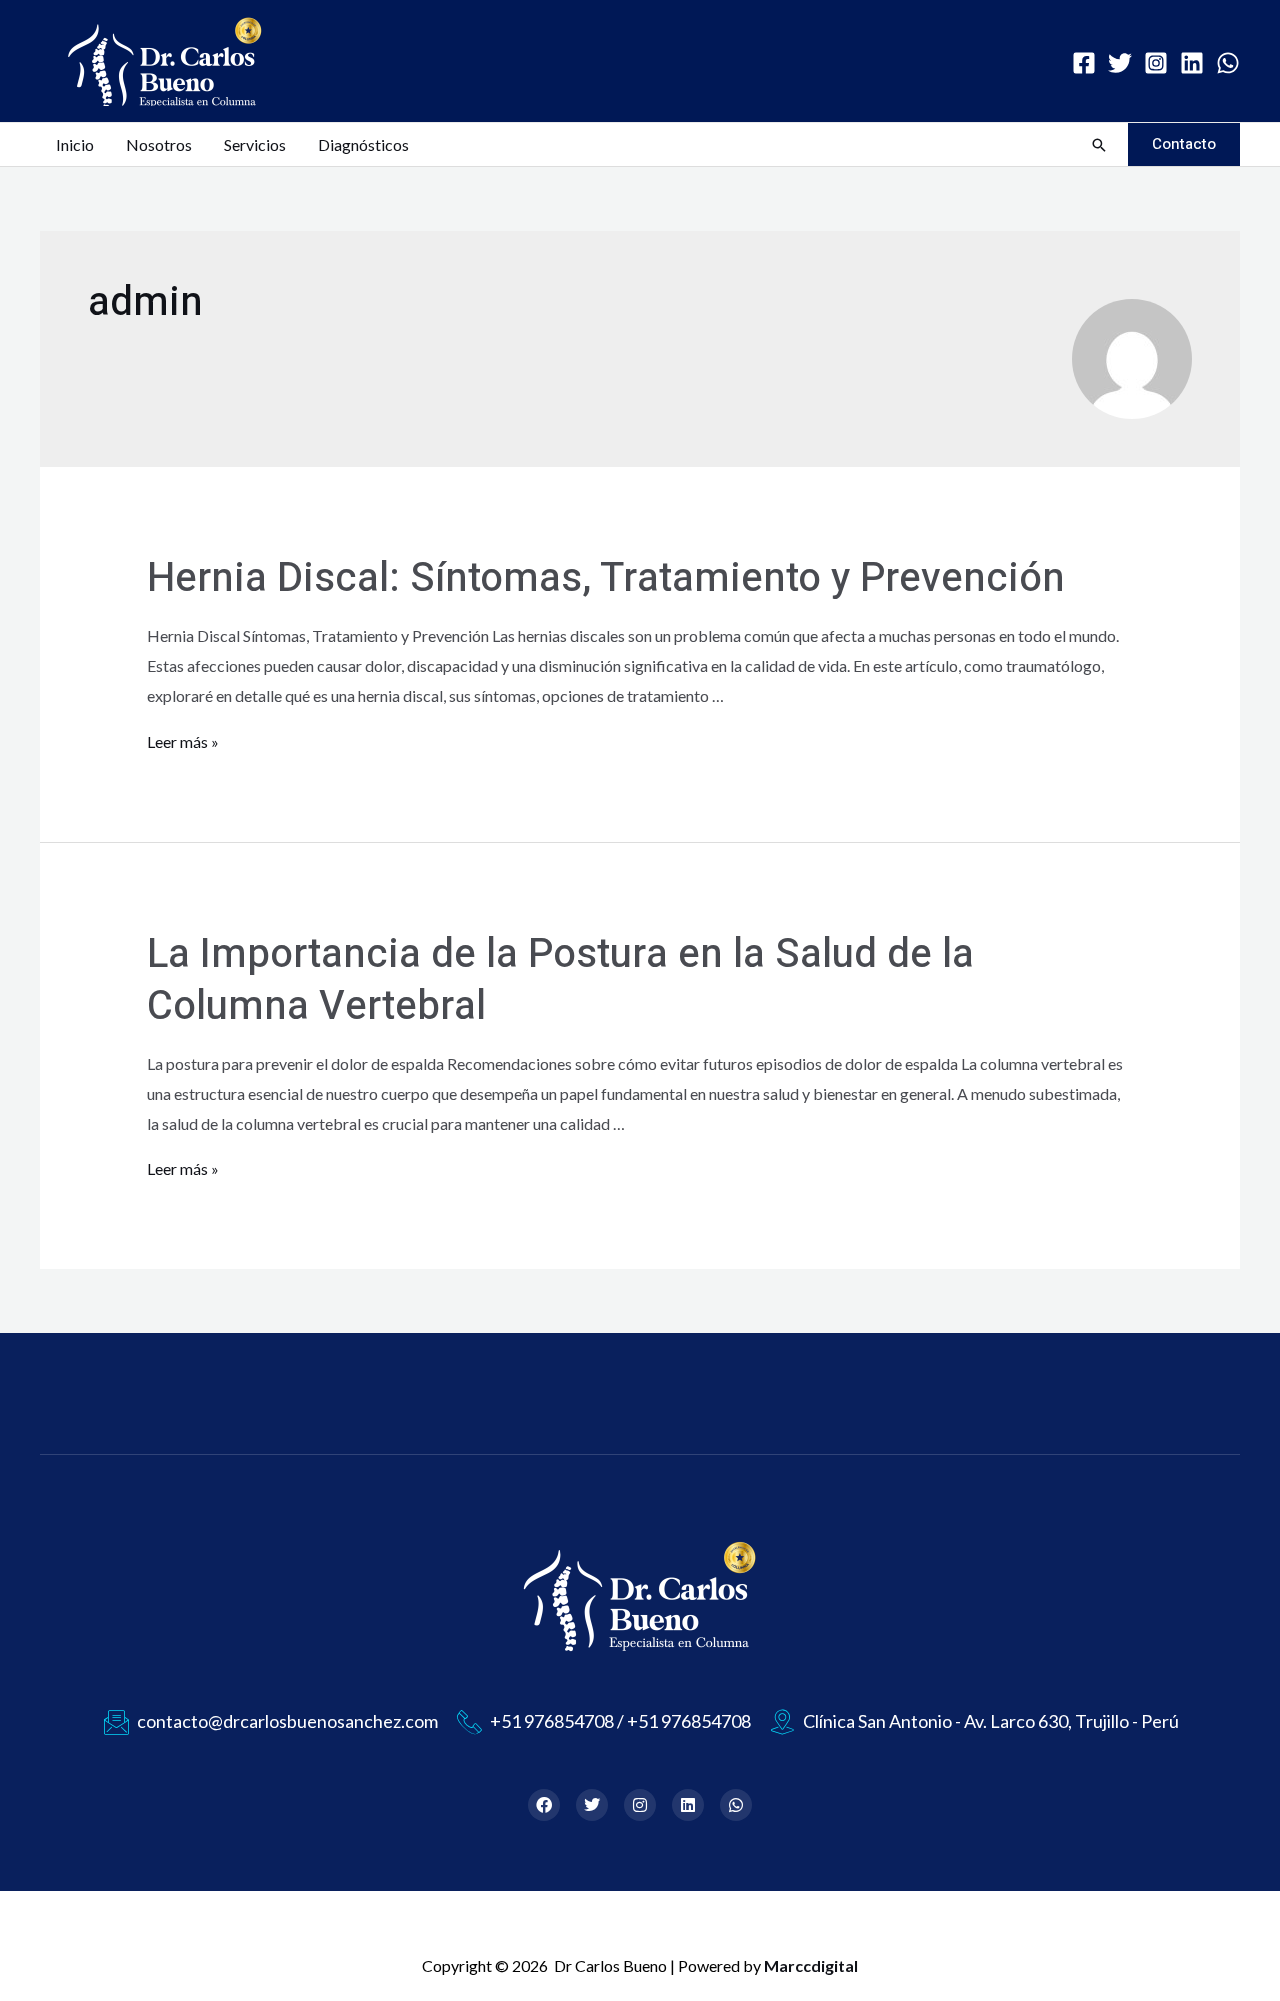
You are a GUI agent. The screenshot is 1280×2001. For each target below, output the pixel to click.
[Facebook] (1084, 63)
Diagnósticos (363, 144)
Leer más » (183, 741)
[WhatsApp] (1228, 63)
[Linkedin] (1192, 63)
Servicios (255, 144)
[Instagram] (1156, 63)
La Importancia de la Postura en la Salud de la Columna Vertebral (560, 980)
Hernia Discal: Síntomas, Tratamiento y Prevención (606, 578)
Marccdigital (811, 1965)
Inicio (75, 144)
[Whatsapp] (736, 1805)
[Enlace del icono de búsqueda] (1099, 145)
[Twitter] (1120, 63)
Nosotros (159, 144)
